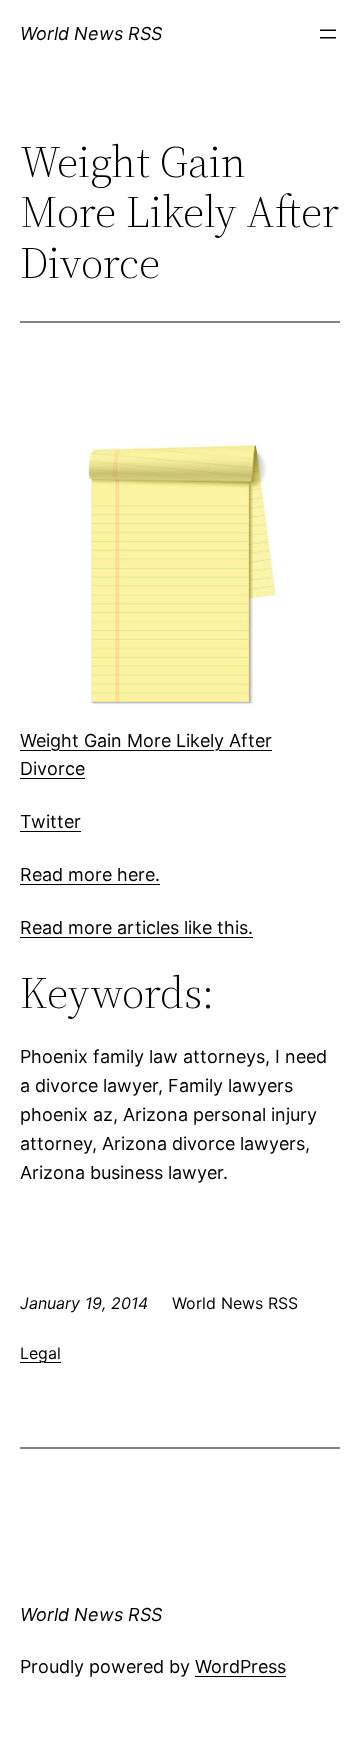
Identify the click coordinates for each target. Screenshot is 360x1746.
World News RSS (91, 33)
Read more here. (90, 874)
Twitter (50, 821)
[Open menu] (328, 34)
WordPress (240, 1666)
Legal (40, 1353)
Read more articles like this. (136, 927)
